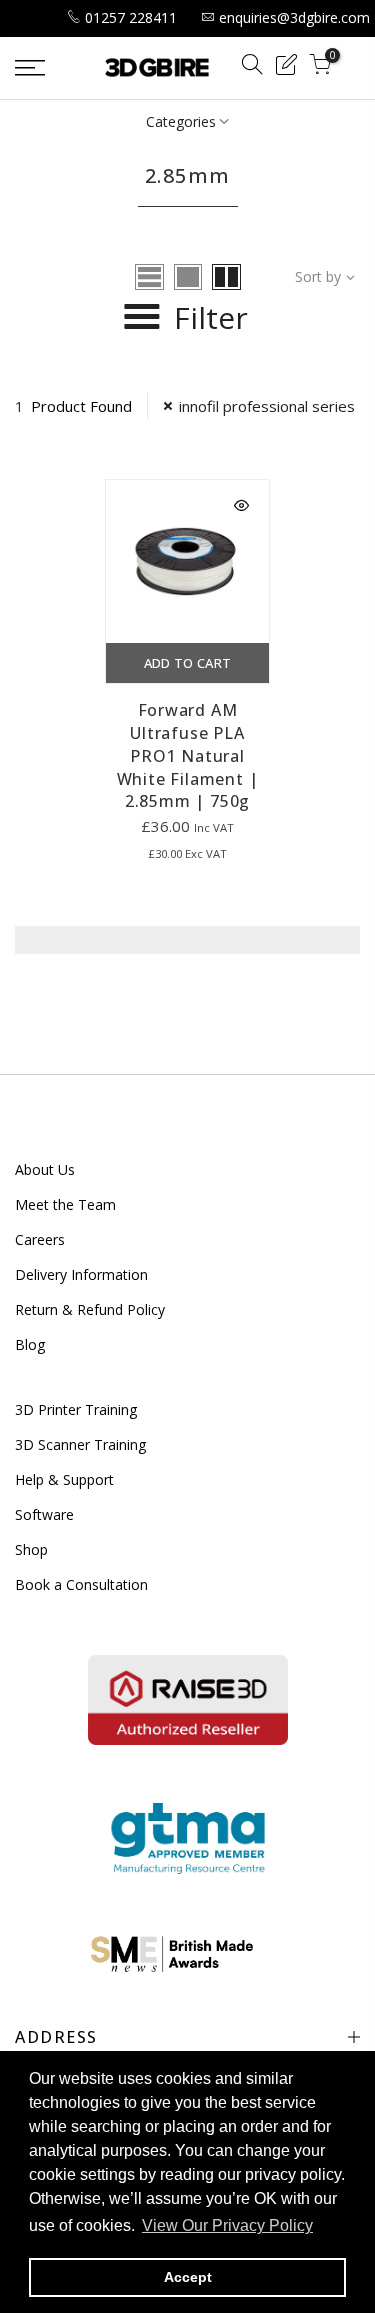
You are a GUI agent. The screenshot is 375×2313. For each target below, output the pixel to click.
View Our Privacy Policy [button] (227, 2225)
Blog (30, 1344)
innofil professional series (267, 406)
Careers (40, 1239)
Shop (31, 1549)
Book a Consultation (81, 1584)
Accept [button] (188, 2277)
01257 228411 (131, 17)
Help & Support (64, 1479)
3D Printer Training (76, 1409)
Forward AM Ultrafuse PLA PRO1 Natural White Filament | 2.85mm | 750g (188, 755)
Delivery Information (81, 1274)
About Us (45, 1169)
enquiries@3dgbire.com (294, 17)
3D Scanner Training (80, 1444)
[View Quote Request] (286, 67)
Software (44, 1514)
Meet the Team (65, 1204)
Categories (181, 121)
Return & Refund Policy (90, 1309)
